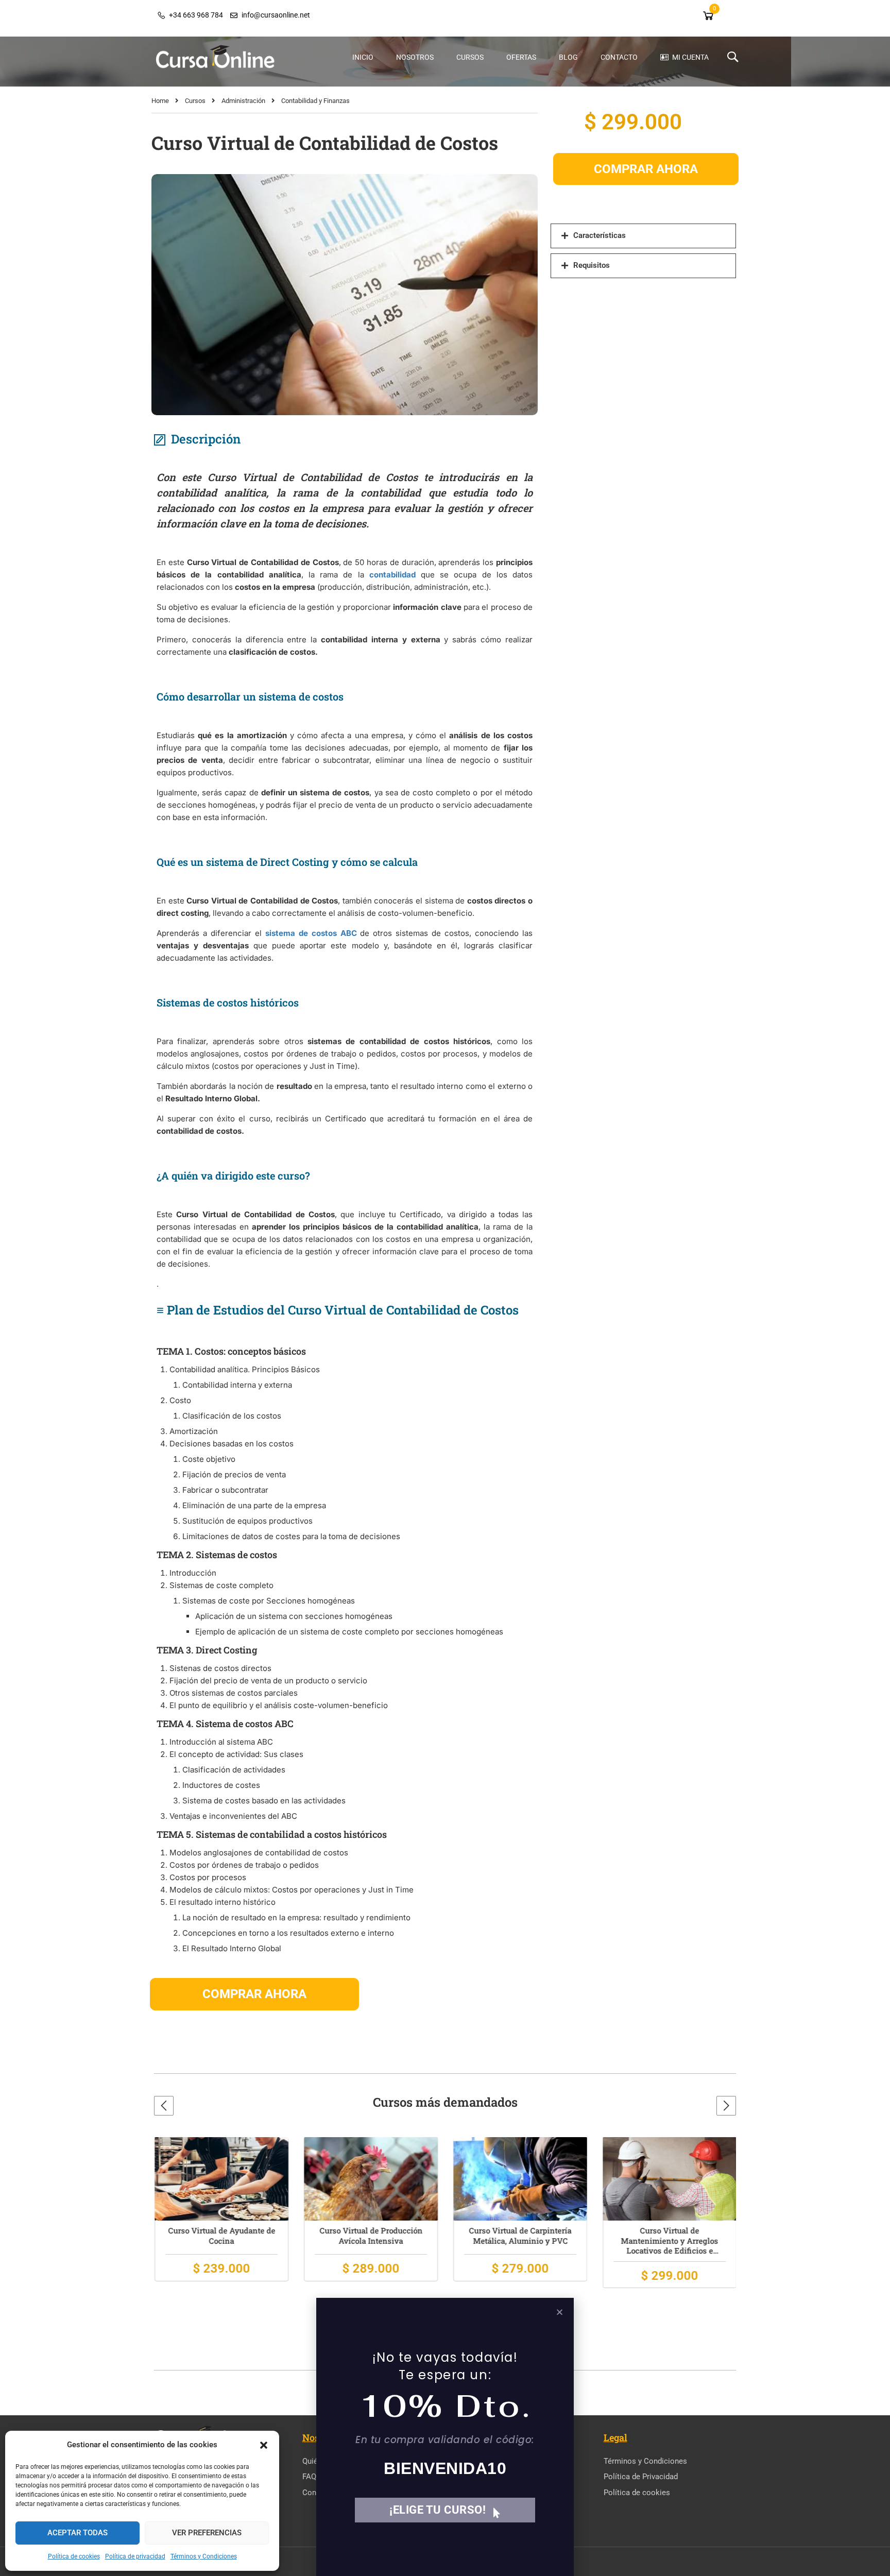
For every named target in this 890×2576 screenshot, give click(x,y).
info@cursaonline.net (276, 15)
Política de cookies (74, 2556)
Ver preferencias (207, 2533)
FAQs (311, 2477)
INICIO (363, 57)
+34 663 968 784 (196, 15)
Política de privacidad (135, 2556)
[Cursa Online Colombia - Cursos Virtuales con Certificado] (216, 57)
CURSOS (470, 57)
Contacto (619, 57)
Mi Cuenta (690, 57)
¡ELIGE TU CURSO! (438, 2510)
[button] (264, 2445)
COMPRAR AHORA (254, 1994)
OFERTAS (521, 57)
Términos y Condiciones (204, 2556)
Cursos (195, 101)
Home (160, 101)
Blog (568, 57)
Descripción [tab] (206, 439)
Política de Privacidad (641, 2477)
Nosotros (415, 57)
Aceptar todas (78, 2533)
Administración (243, 101)
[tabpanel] (345, 1209)
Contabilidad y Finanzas (315, 101)
